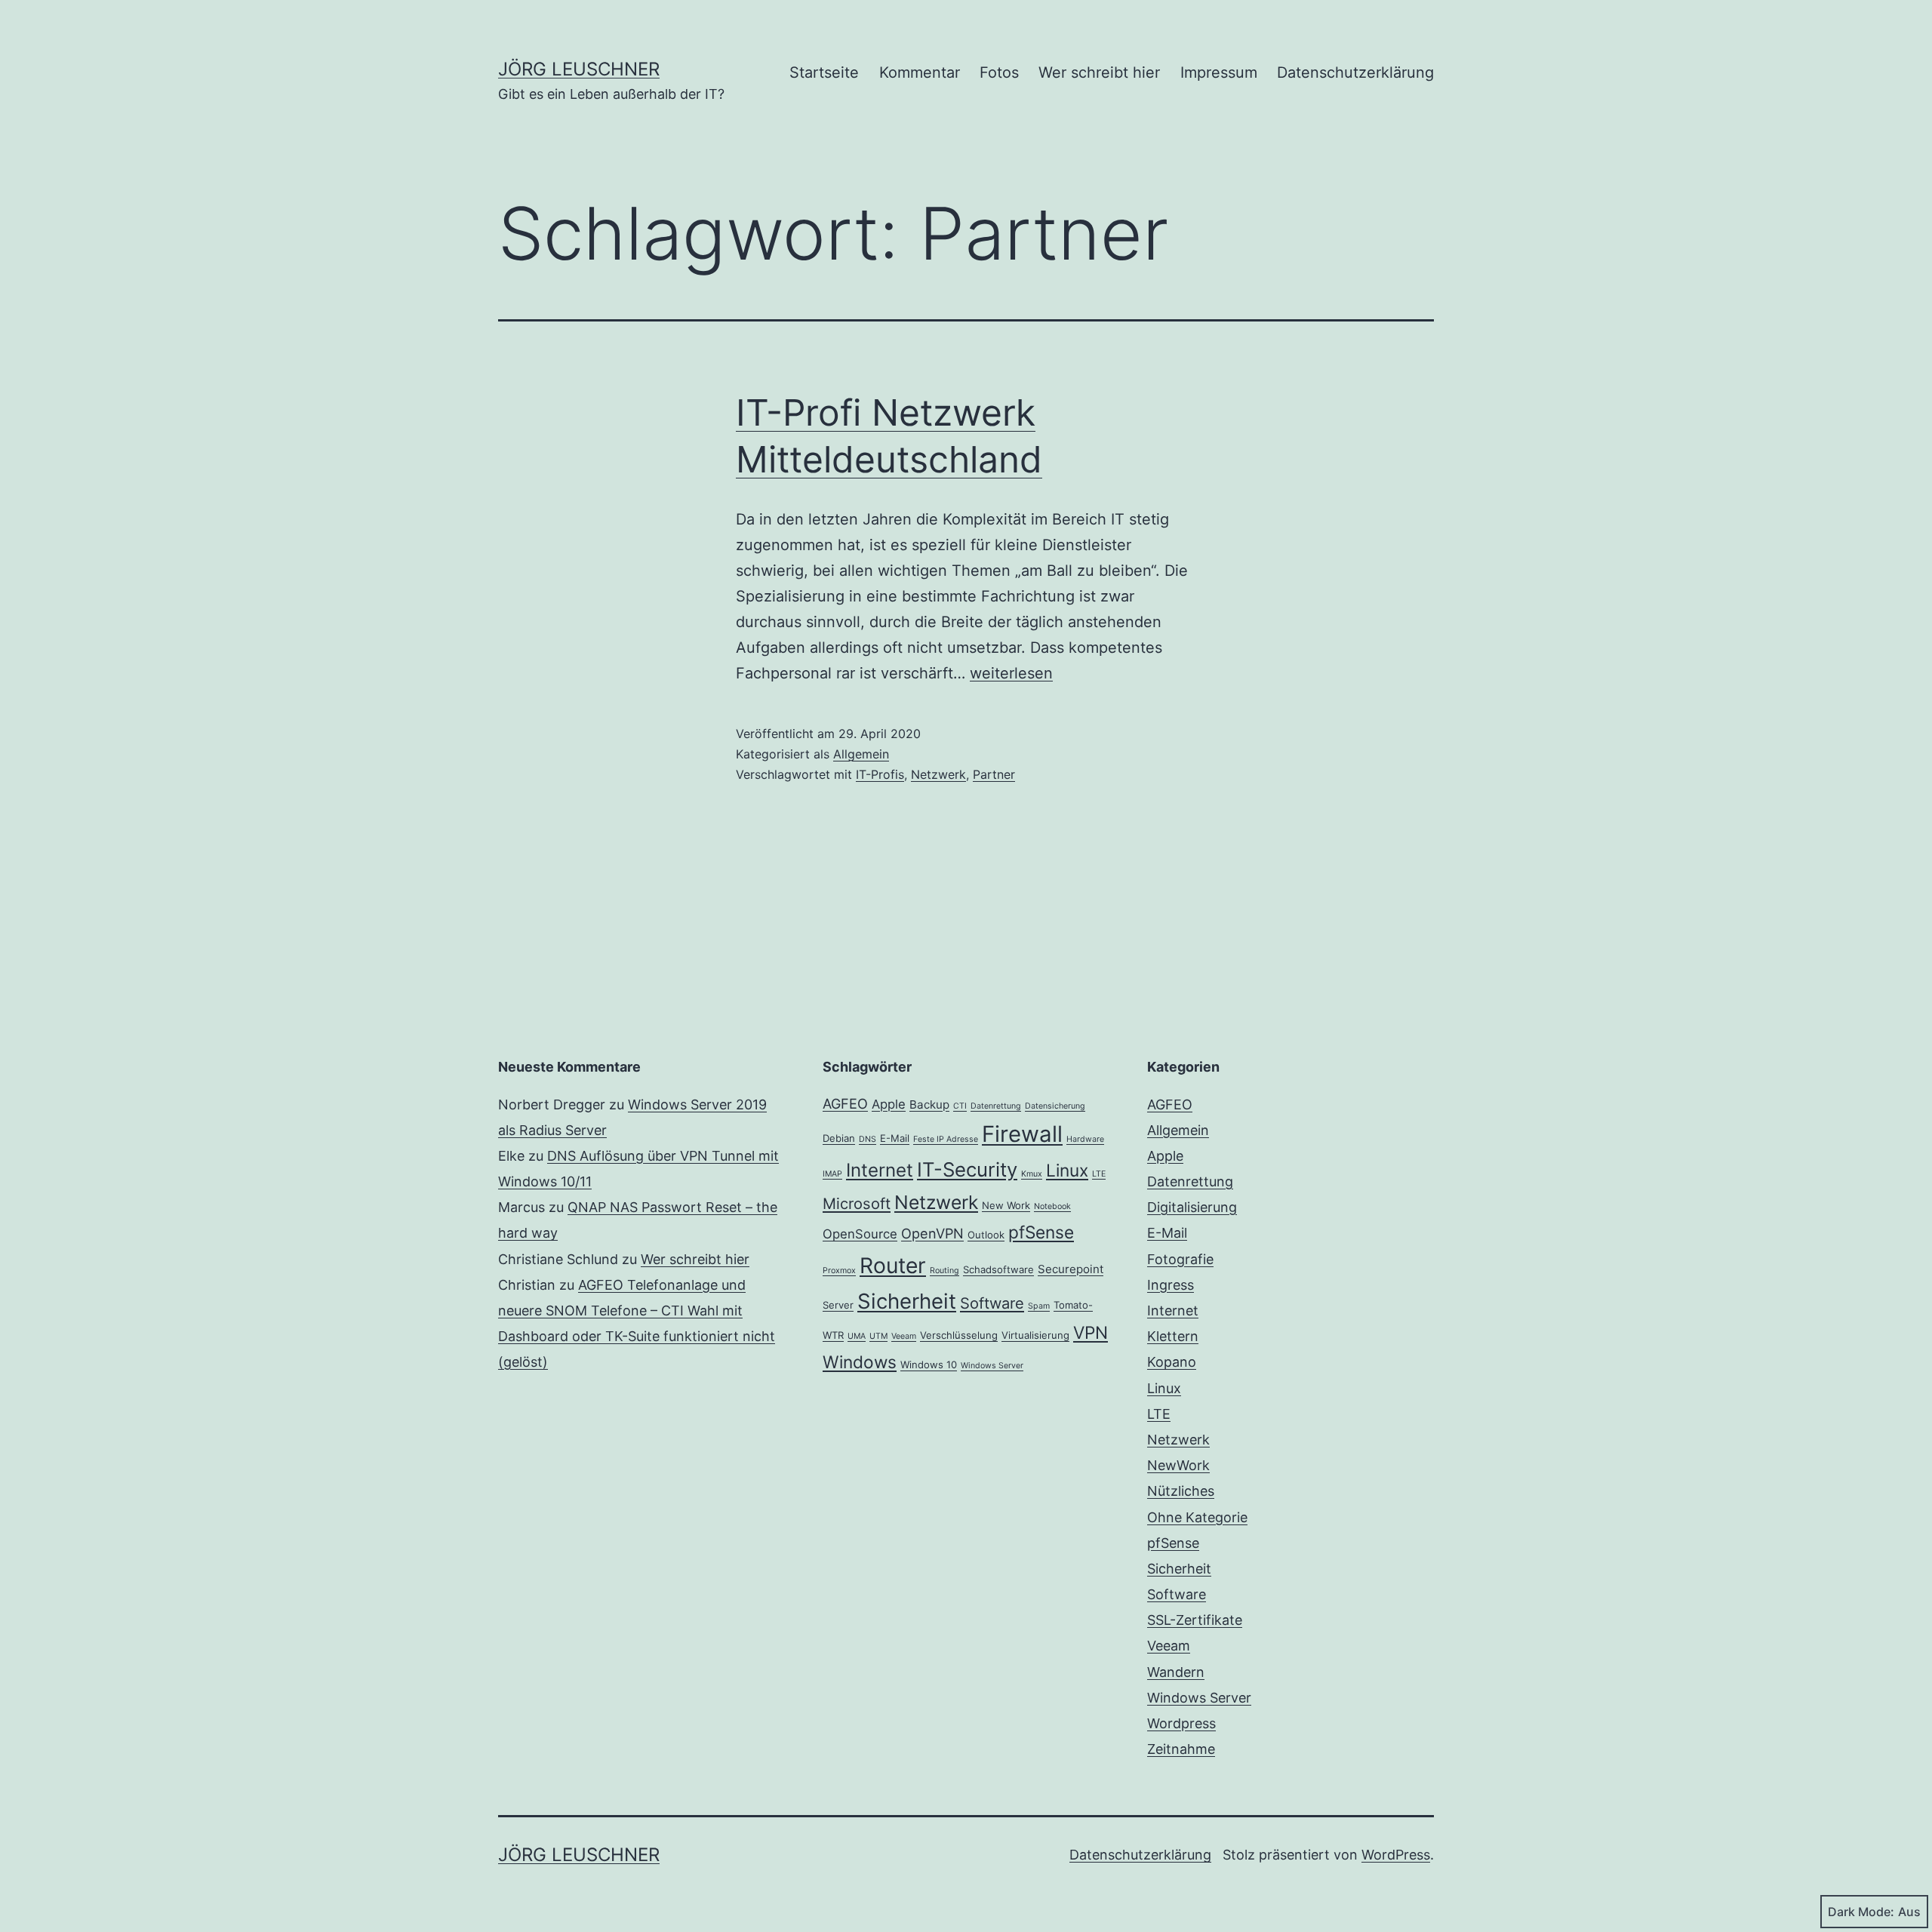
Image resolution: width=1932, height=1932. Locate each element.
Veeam (904, 1336)
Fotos (999, 72)
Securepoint (1071, 1269)
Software (992, 1303)
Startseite (824, 72)
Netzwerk (938, 774)
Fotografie (1180, 1259)
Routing (944, 1271)
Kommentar (920, 72)
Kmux (1032, 1174)
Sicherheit (907, 1301)
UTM (878, 1336)
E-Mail (895, 1138)
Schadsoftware (998, 1269)
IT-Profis (880, 774)
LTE (1099, 1174)
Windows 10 (929, 1364)
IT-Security (967, 1169)
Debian (839, 1138)
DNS (868, 1139)
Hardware (1085, 1139)
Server (838, 1305)
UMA (857, 1336)
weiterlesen (1011, 673)
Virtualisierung (1035, 1335)
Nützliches (1181, 1491)
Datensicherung (1055, 1106)
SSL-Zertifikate (1195, 1620)
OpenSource (860, 1234)
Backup (929, 1104)
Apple (889, 1104)
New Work (1006, 1205)
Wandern (1176, 1672)
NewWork (1178, 1465)
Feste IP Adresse (946, 1139)
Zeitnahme (1181, 1749)
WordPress (1396, 1855)
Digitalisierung (1192, 1207)
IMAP (832, 1174)
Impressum (1219, 72)
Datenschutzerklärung (1355, 72)
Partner (994, 774)
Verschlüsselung (959, 1335)
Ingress (1171, 1285)
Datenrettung (996, 1106)
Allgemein (861, 754)
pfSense (1041, 1232)
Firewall (1022, 1134)
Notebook (1052, 1206)
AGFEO (845, 1103)
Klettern (1173, 1336)
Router (893, 1266)
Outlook (986, 1235)
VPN (1091, 1332)
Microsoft (857, 1204)
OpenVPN (932, 1233)
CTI (960, 1106)
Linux (1067, 1170)
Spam (1039, 1306)
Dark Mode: (1861, 1912)
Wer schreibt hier (1099, 72)
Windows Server (992, 1366)
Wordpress (1181, 1723)
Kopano (1172, 1362)
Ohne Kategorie (1197, 1517)
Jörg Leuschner (579, 69)
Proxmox (839, 1271)
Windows (860, 1362)
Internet (880, 1170)
